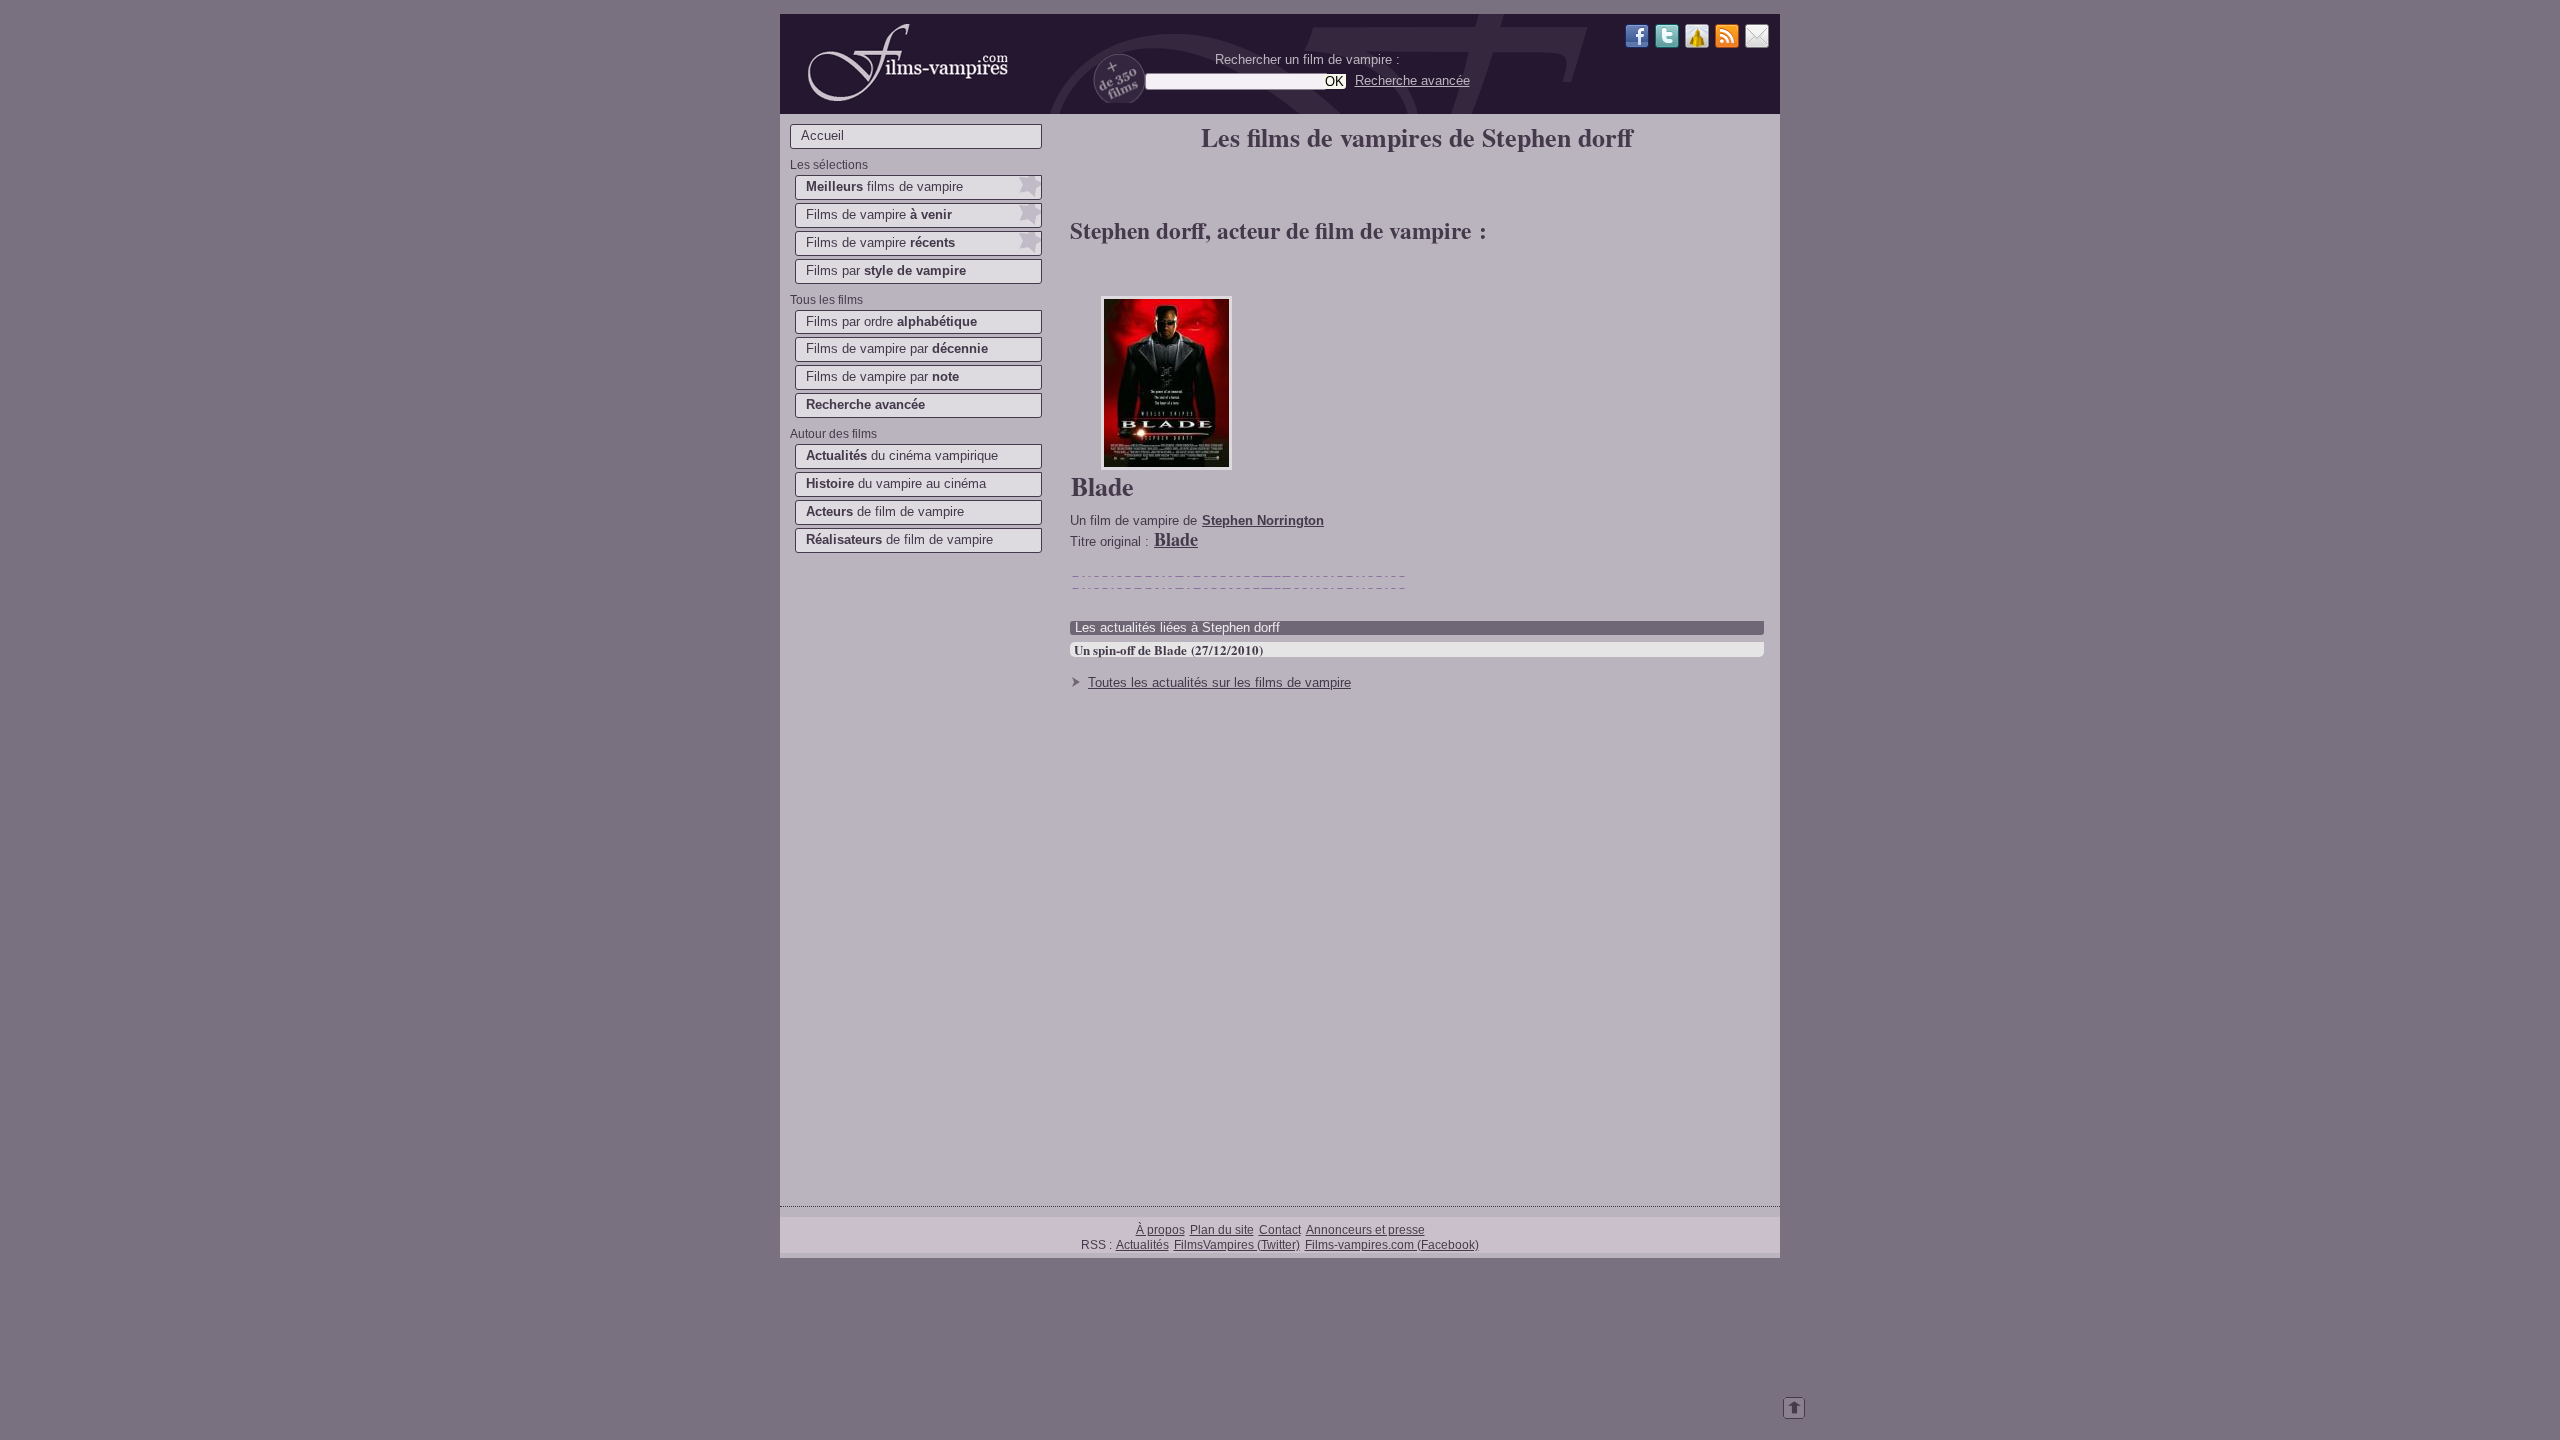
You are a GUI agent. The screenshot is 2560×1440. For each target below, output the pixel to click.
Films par (886, 270)
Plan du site (1222, 1229)
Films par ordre (891, 321)
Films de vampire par (897, 348)
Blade (1102, 486)
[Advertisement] (915, 876)
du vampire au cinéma (896, 483)
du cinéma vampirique (902, 455)
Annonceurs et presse (1365, 1229)
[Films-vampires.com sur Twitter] (1667, 38)
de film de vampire (885, 511)
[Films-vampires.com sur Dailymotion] (1697, 38)
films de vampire (884, 186)
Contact (1280, 1229)
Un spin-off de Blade (1130, 649)
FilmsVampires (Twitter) (1237, 1244)
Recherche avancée (1412, 80)
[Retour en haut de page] (1794, 1414)
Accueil (822, 135)
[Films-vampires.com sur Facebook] (1637, 38)
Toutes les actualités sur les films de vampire (1219, 682)
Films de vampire (879, 214)
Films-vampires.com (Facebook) (1392, 1244)
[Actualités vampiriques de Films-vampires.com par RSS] (1727, 38)
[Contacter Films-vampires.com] (1757, 38)
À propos (1160, 1229)
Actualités (1142, 1244)
